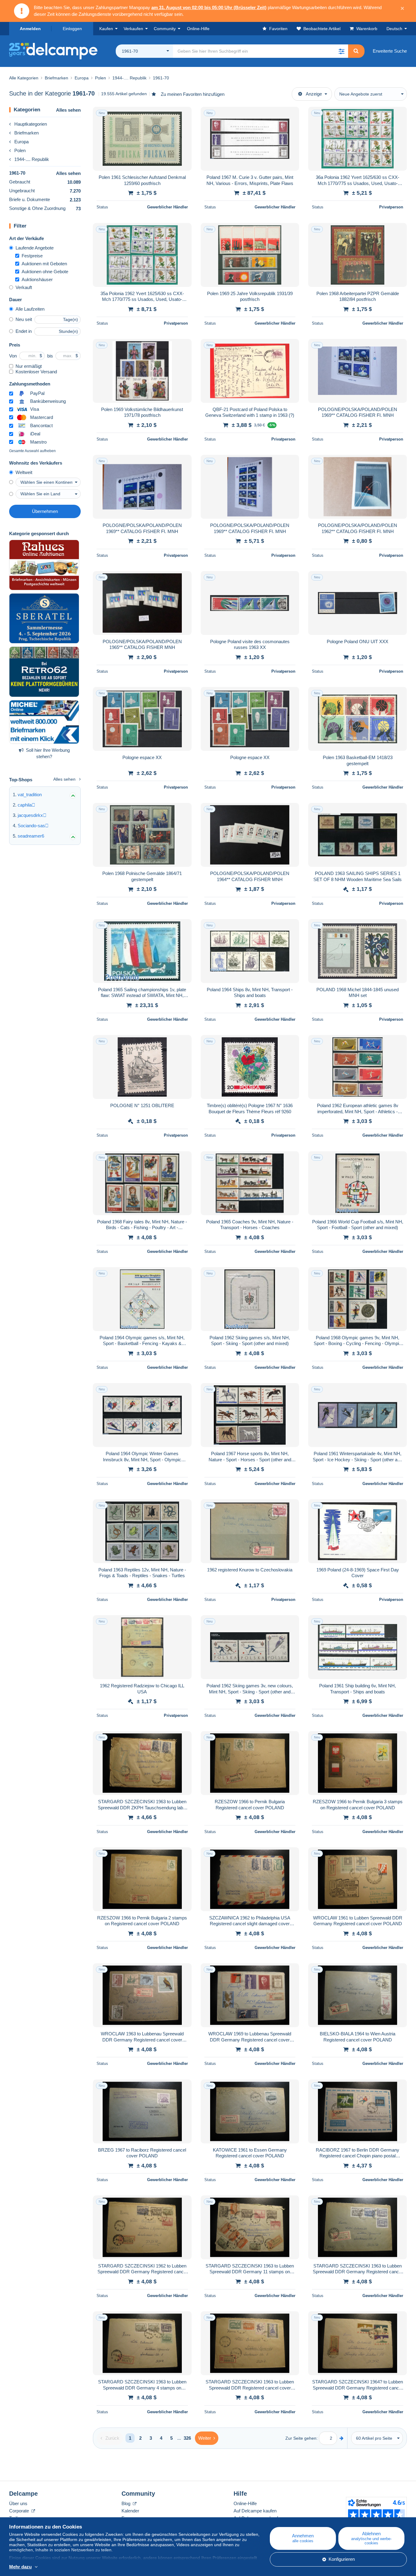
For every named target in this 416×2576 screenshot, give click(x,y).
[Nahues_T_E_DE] (44, 565)
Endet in (24, 331)
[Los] (342, 2438)
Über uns (18, 2503)
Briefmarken (26, 133)
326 (187, 2438)
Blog (127, 2503)
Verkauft (24, 287)
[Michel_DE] (44, 722)
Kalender (130, 2511)
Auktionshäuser (37, 279)
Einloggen (72, 29)
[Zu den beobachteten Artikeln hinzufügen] (183, 115)
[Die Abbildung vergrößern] (142, 139)
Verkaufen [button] (133, 29)
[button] (341, 51)
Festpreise (32, 256)
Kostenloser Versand (36, 372)
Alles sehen (68, 110)
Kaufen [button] (106, 29)
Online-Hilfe (245, 2503)
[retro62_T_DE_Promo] (44, 672)
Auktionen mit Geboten (44, 264)
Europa (21, 142)
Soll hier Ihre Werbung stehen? (48, 753)
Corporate (20, 2511)
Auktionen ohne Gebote (45, 272)
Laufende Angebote (35, 248)
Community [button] (165, 29)
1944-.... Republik (32, 159)
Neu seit (24, 319)
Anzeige (314, 94)
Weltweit (24, 472)
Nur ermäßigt (29, 366)
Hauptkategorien (31, 124)
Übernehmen (45, 511)
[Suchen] (356, 51)
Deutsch (394, 29)
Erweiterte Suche (390, 51)
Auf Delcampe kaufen (255, 2511)
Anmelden (30, 29)
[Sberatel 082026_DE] (44, 619)
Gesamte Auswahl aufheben (32, 451)
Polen (20, 150)
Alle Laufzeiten (30, 309)
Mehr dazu (20, 2567)
